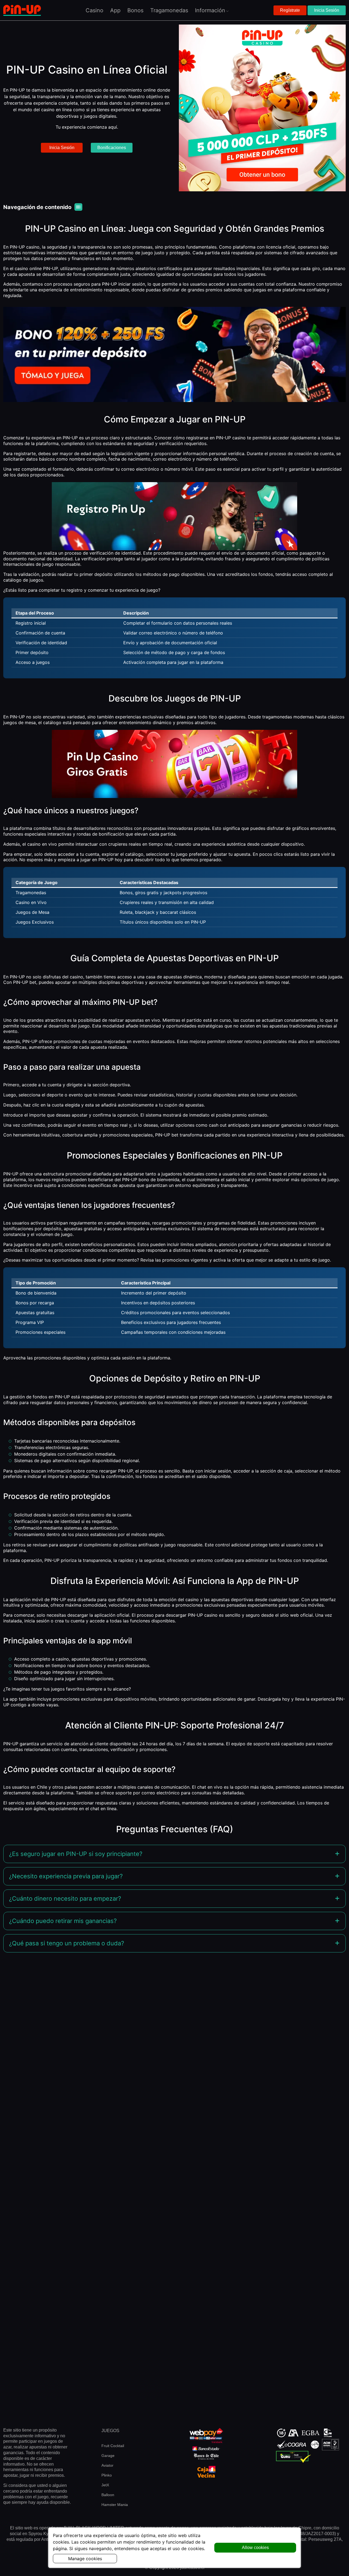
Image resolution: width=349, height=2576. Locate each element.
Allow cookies (255, 2548)
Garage (108, 2456)
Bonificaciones (112, 148)
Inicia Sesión (327, 10)
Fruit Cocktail (113, 2446)
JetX (105, 2485)
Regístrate (290, 10)
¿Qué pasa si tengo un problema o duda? (67, 1943)
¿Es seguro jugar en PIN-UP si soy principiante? (76, 1854)
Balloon (108, 2495)
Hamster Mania (115, 2505)
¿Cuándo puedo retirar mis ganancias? (63, 1921)
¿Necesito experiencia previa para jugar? (66, 1876)
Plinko (107, 2475)
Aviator (107, 2465)
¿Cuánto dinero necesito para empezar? (65, 1898)
